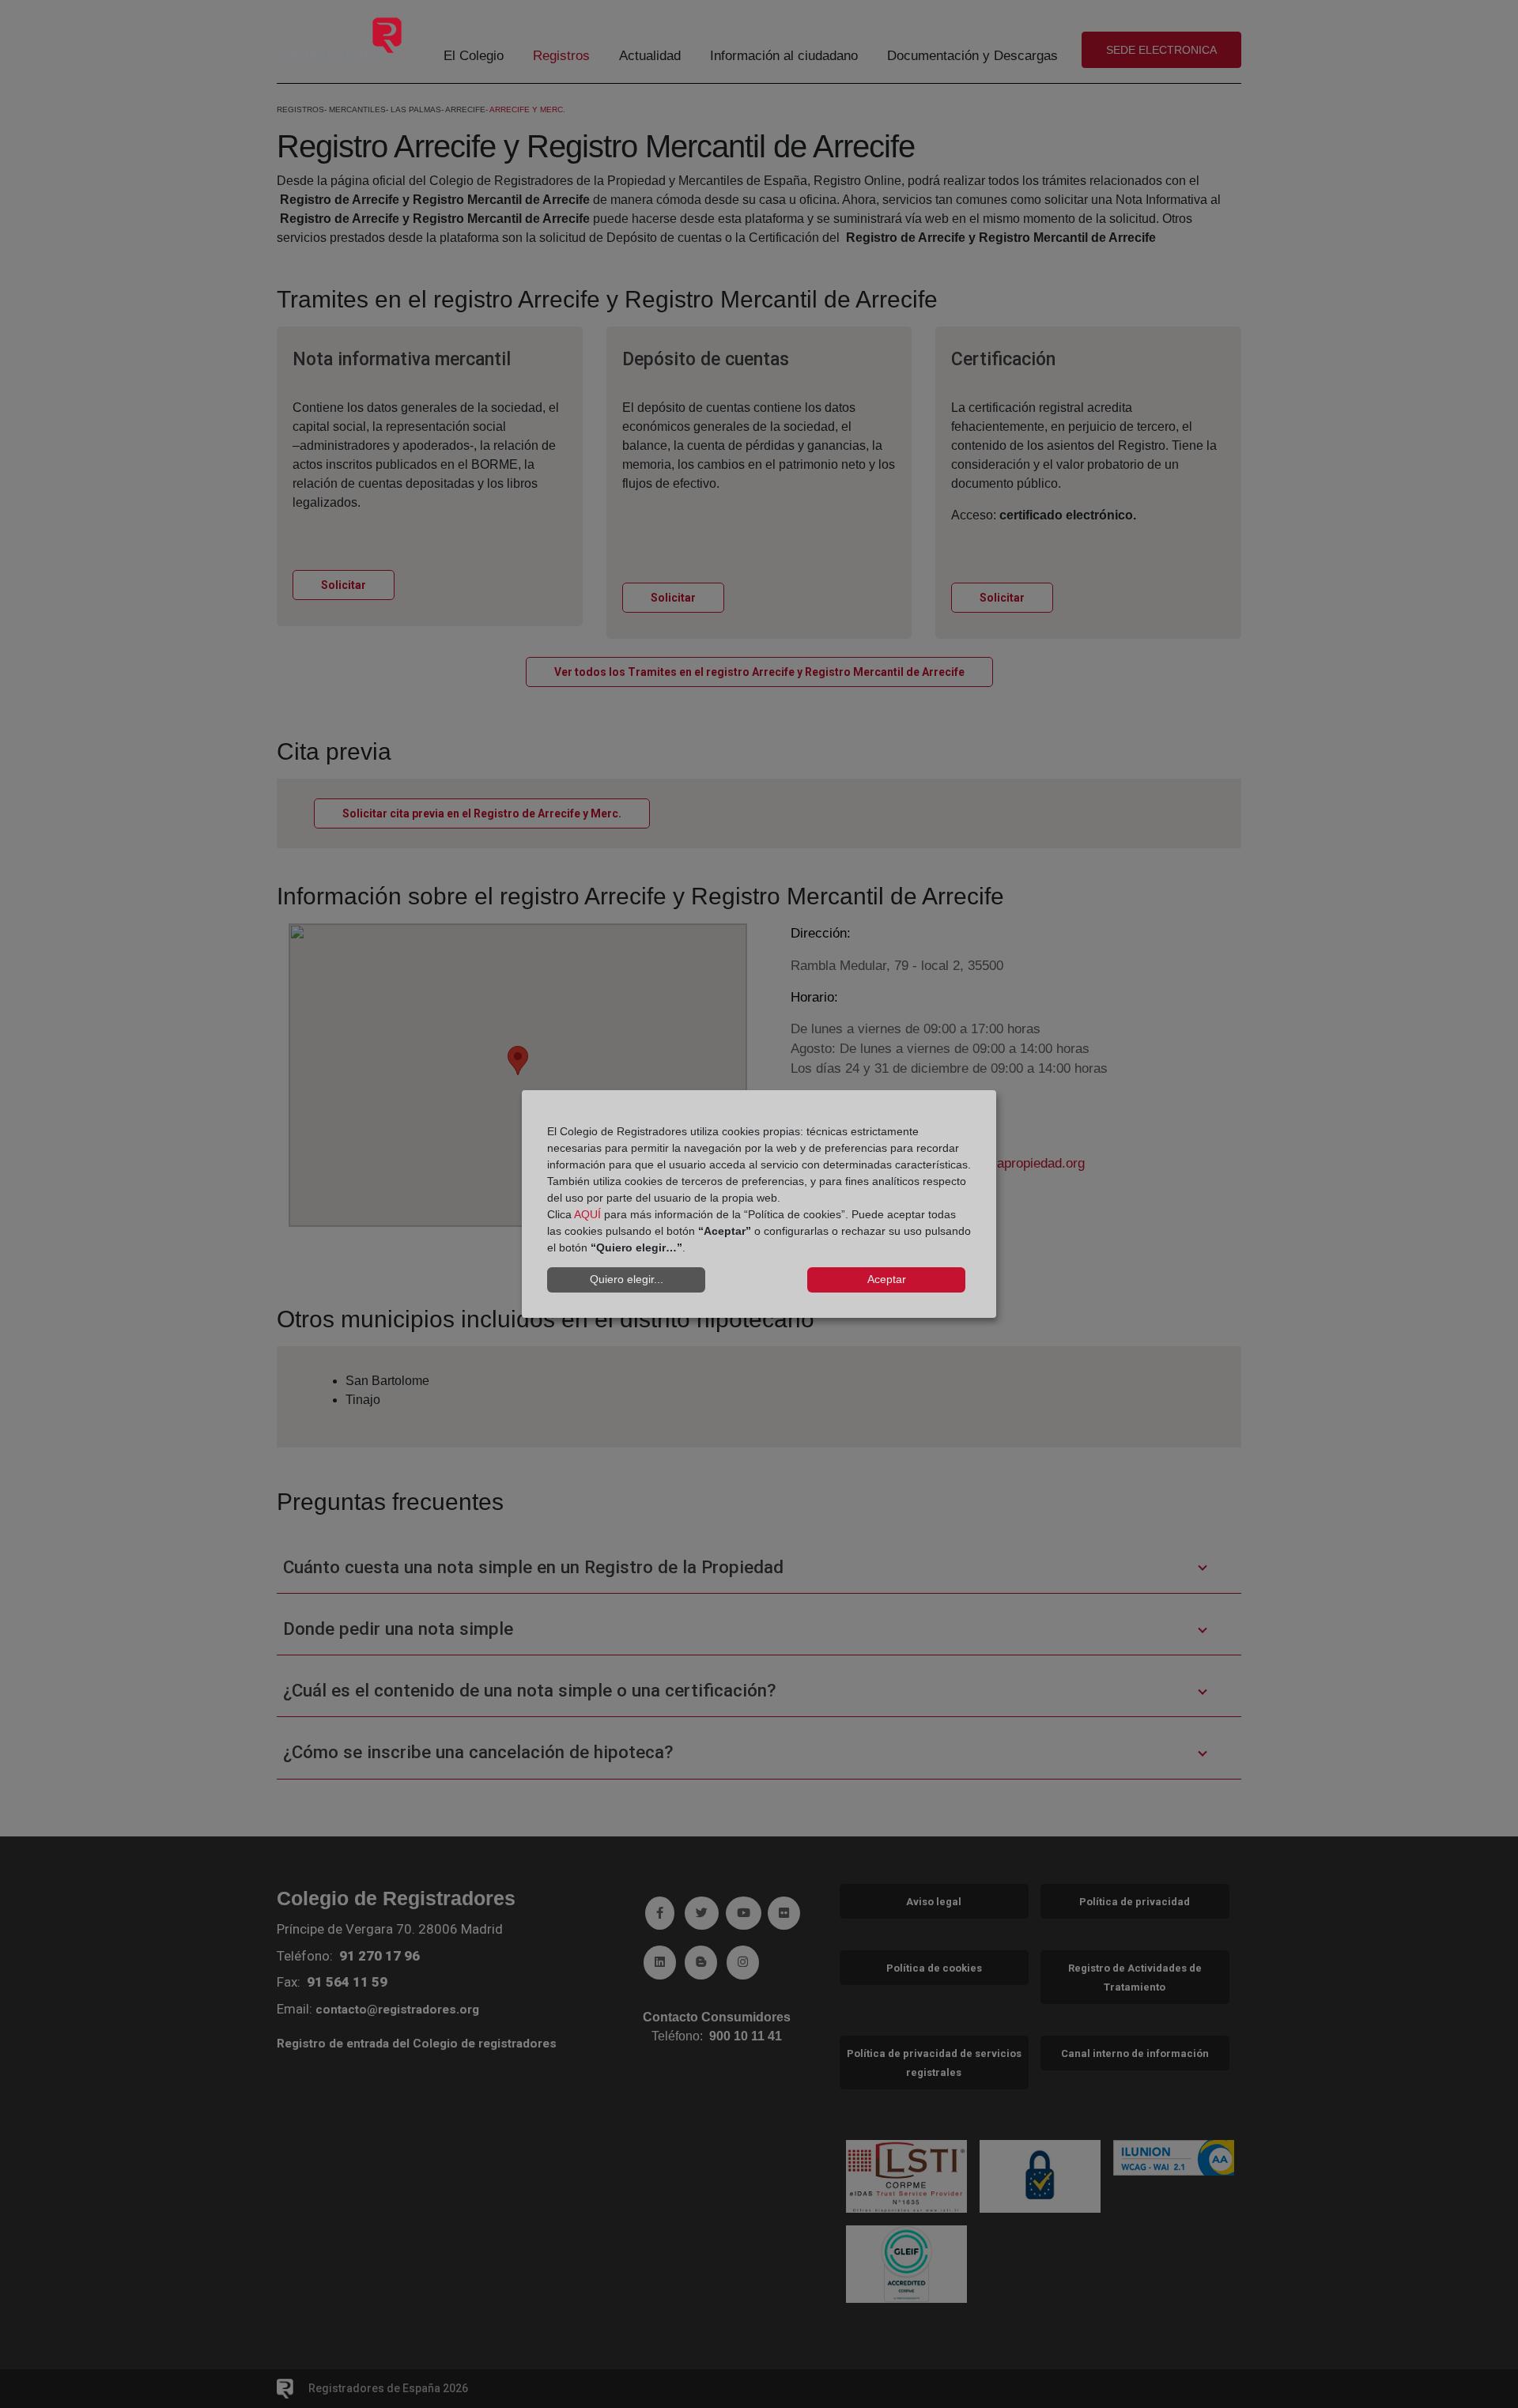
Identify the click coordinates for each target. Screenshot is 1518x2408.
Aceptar (887, 1279)
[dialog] (759, 1204)
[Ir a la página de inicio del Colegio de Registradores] (341, 42)
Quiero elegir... (627, 1279)
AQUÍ (587, 1214)
